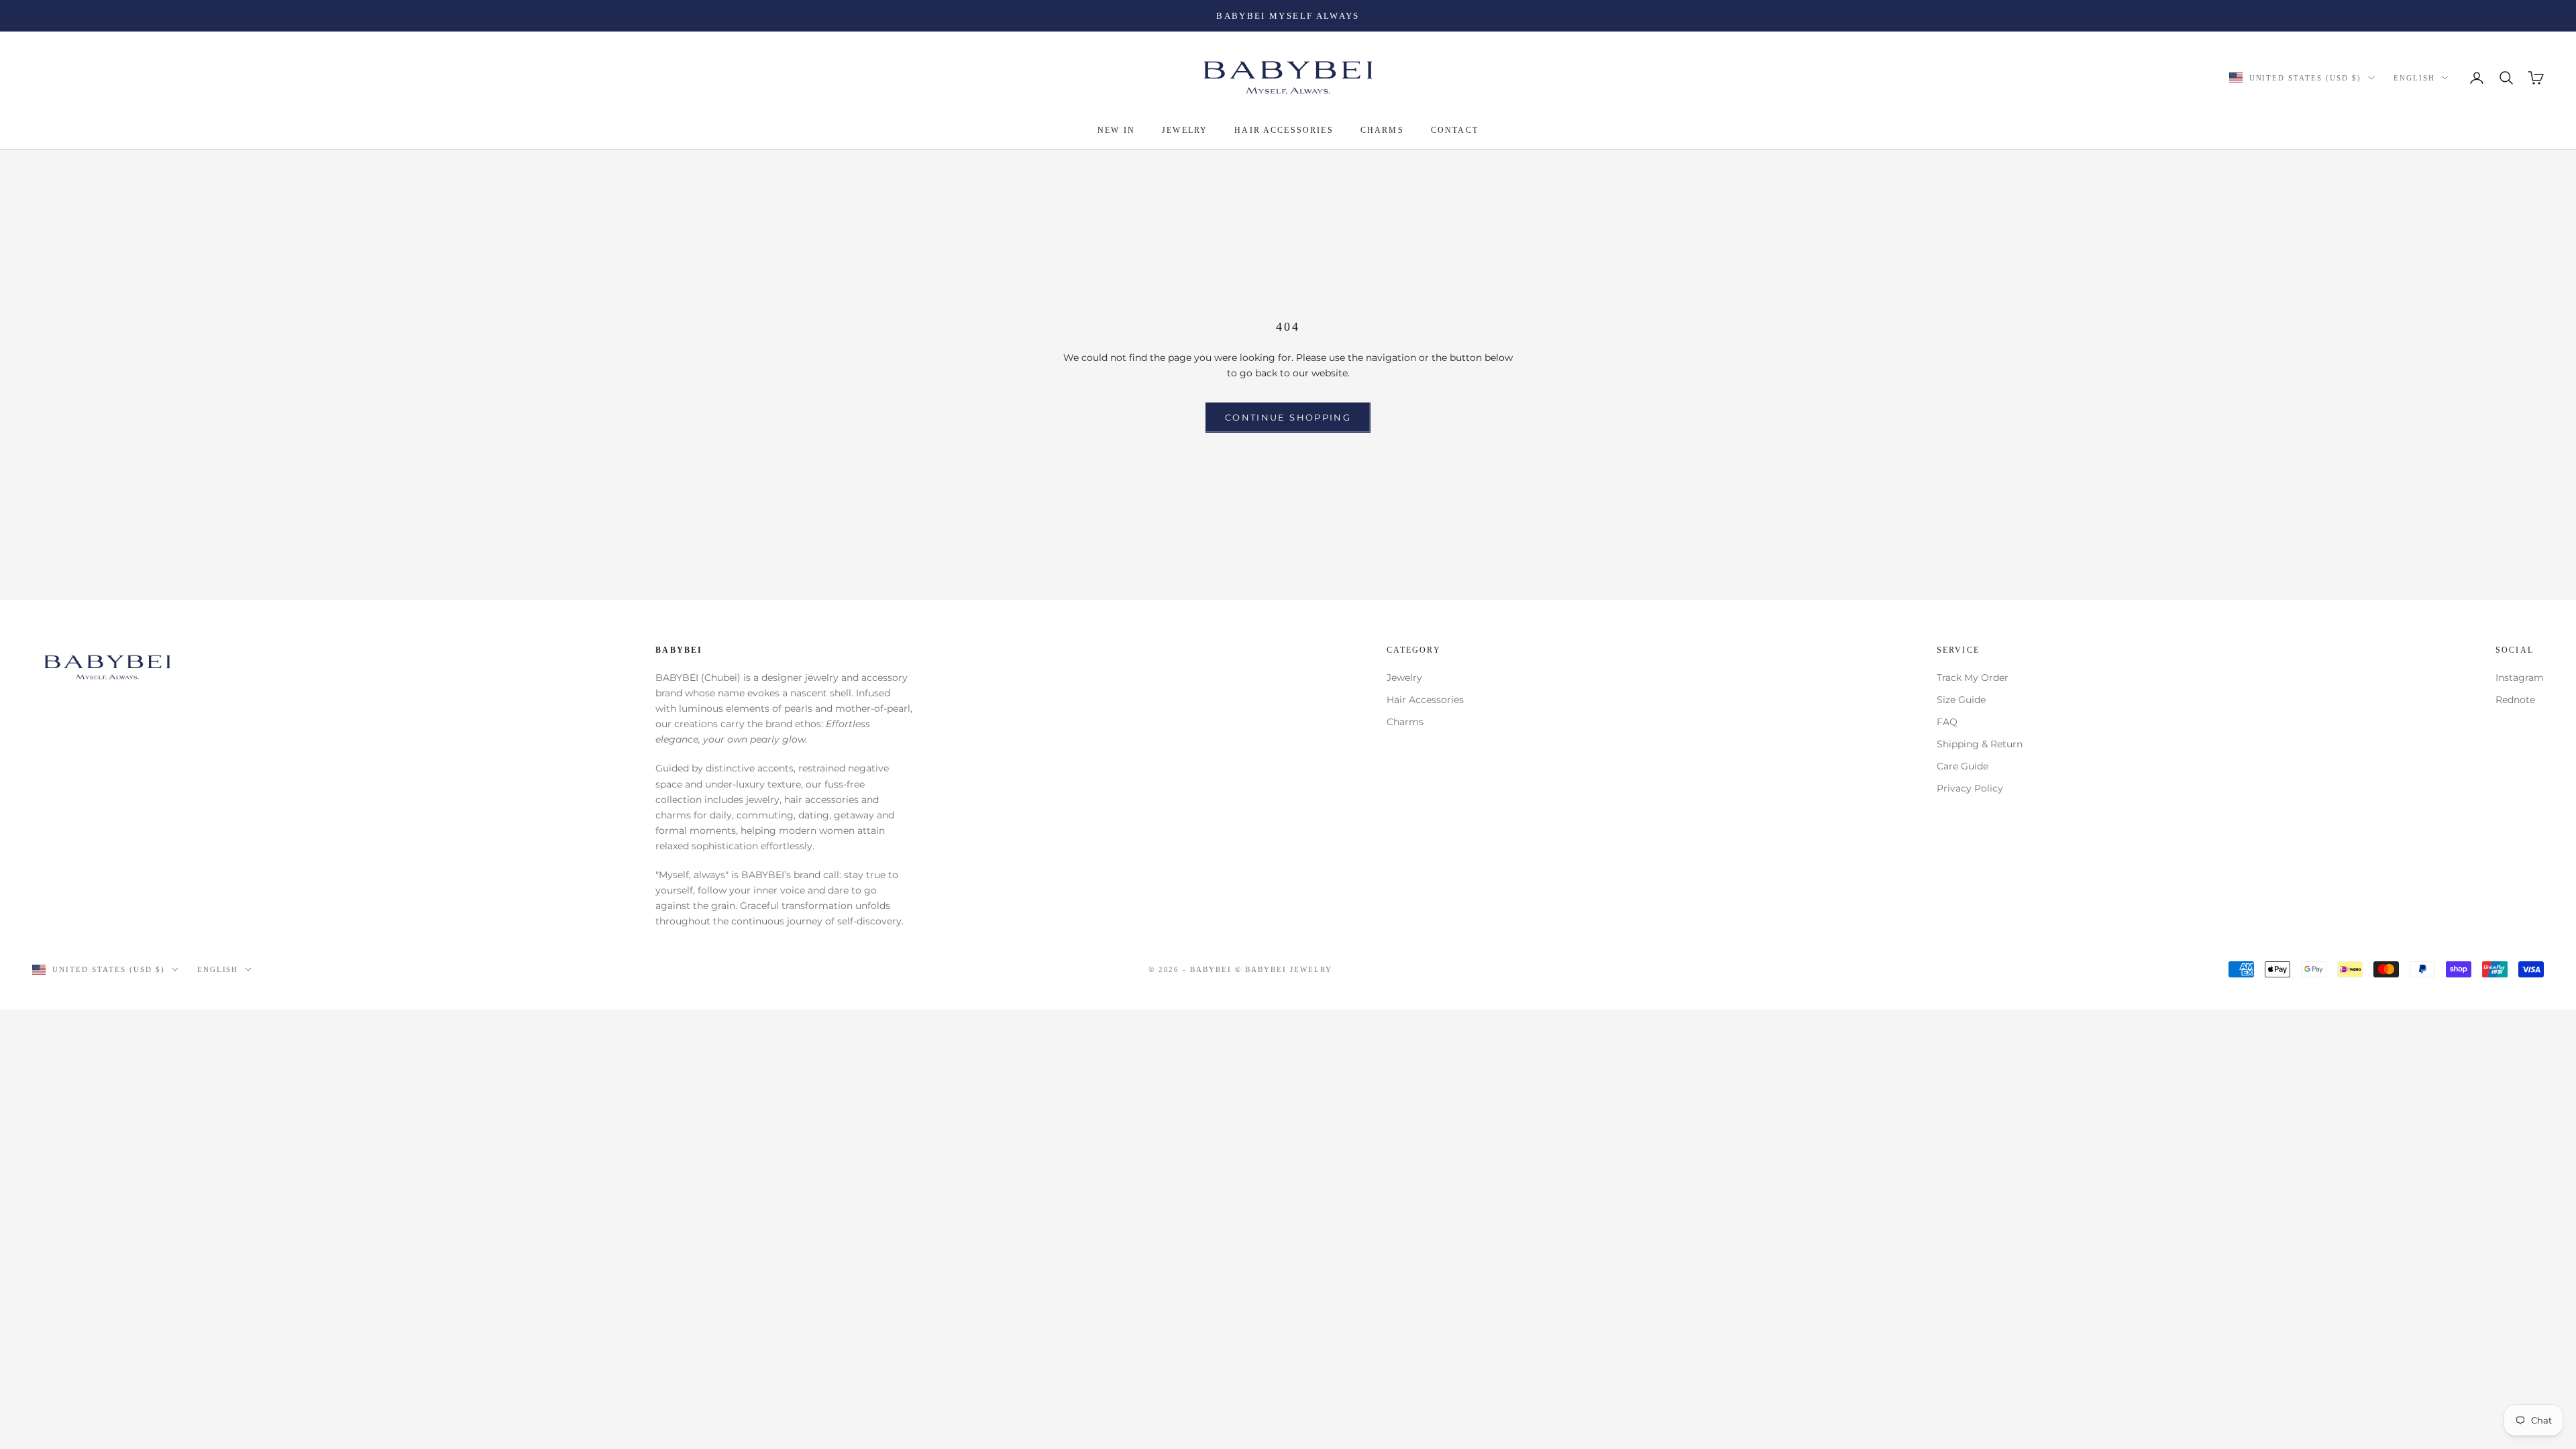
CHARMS (1382, 130)
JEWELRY (1185, 130)
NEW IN (1116, 130)
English (2414, 78)
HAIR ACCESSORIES (1284, 130)
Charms (1405, 722)
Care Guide (1963, 766)
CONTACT (1455, 130)
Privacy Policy (1970, 788)
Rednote (2515, 700)
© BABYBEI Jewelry (1284, 969)
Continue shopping (1288, 417)
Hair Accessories (1425, 700)
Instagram (2520, 678)
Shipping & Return (1980, 744)
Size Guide (1961, 700)
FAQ (1947, 722)
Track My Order (1973, 678)
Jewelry (1404, 678)
